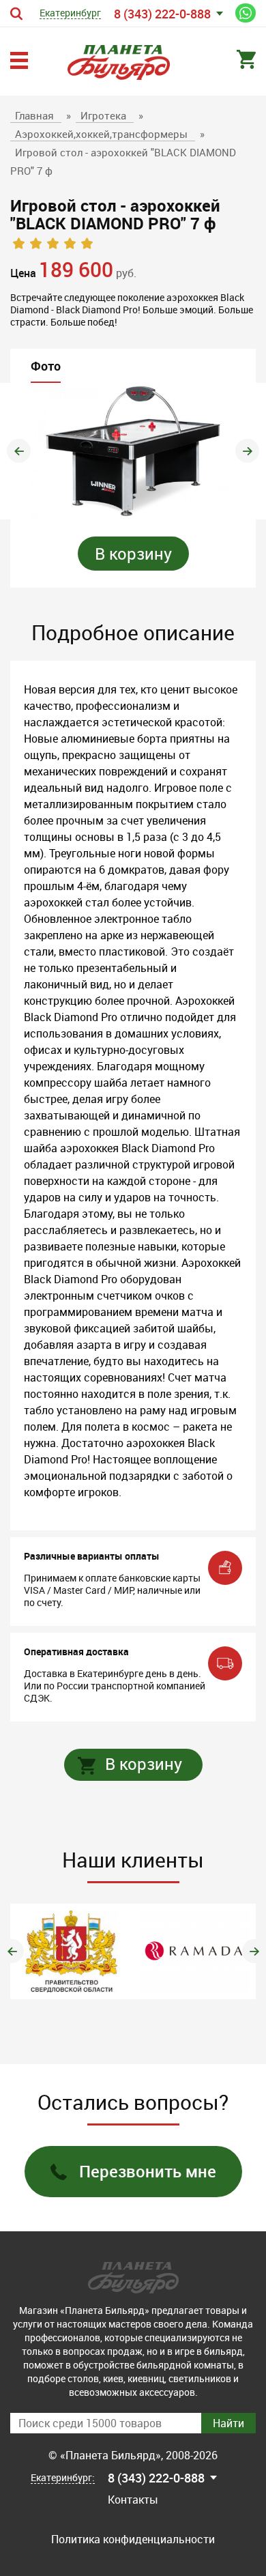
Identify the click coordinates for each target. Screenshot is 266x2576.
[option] (133, 451)
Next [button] (247, 451)
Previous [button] (19, 451)
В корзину (133, 554)
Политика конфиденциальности (133, 2539)
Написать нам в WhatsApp (246, 13)
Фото (46, 366)
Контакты (133, 2500)
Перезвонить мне (148, 2171)
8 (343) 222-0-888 (162, 14)
